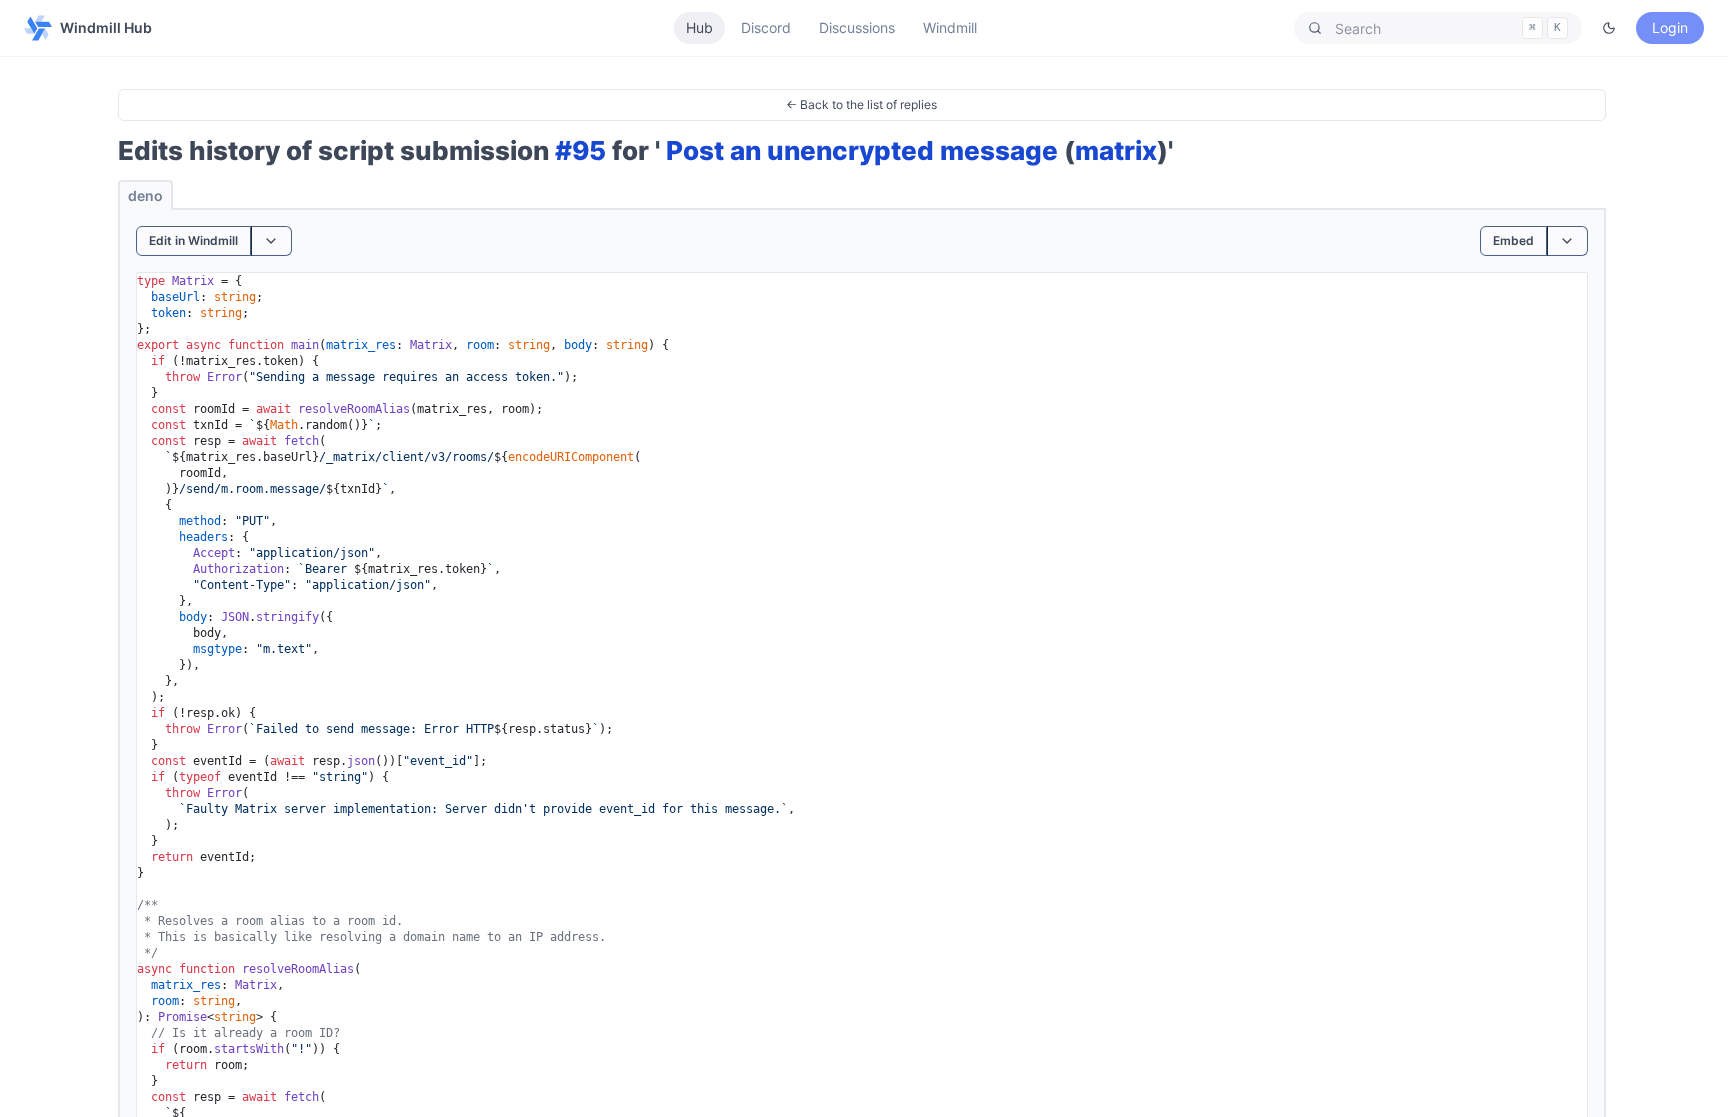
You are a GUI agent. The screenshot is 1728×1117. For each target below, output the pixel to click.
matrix (1116, 150)
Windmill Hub (106, 27)
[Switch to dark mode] (1609, 28)
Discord (766, 27)
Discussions (857, 27)
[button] (1438, 28)
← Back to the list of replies (861, 104)
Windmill (950, 27)
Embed (1513, 240)
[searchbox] (1438, 28)
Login (1670, 27)
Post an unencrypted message (862, 150)
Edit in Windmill (193, 240)
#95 (580, 150)
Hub (699, 27)
